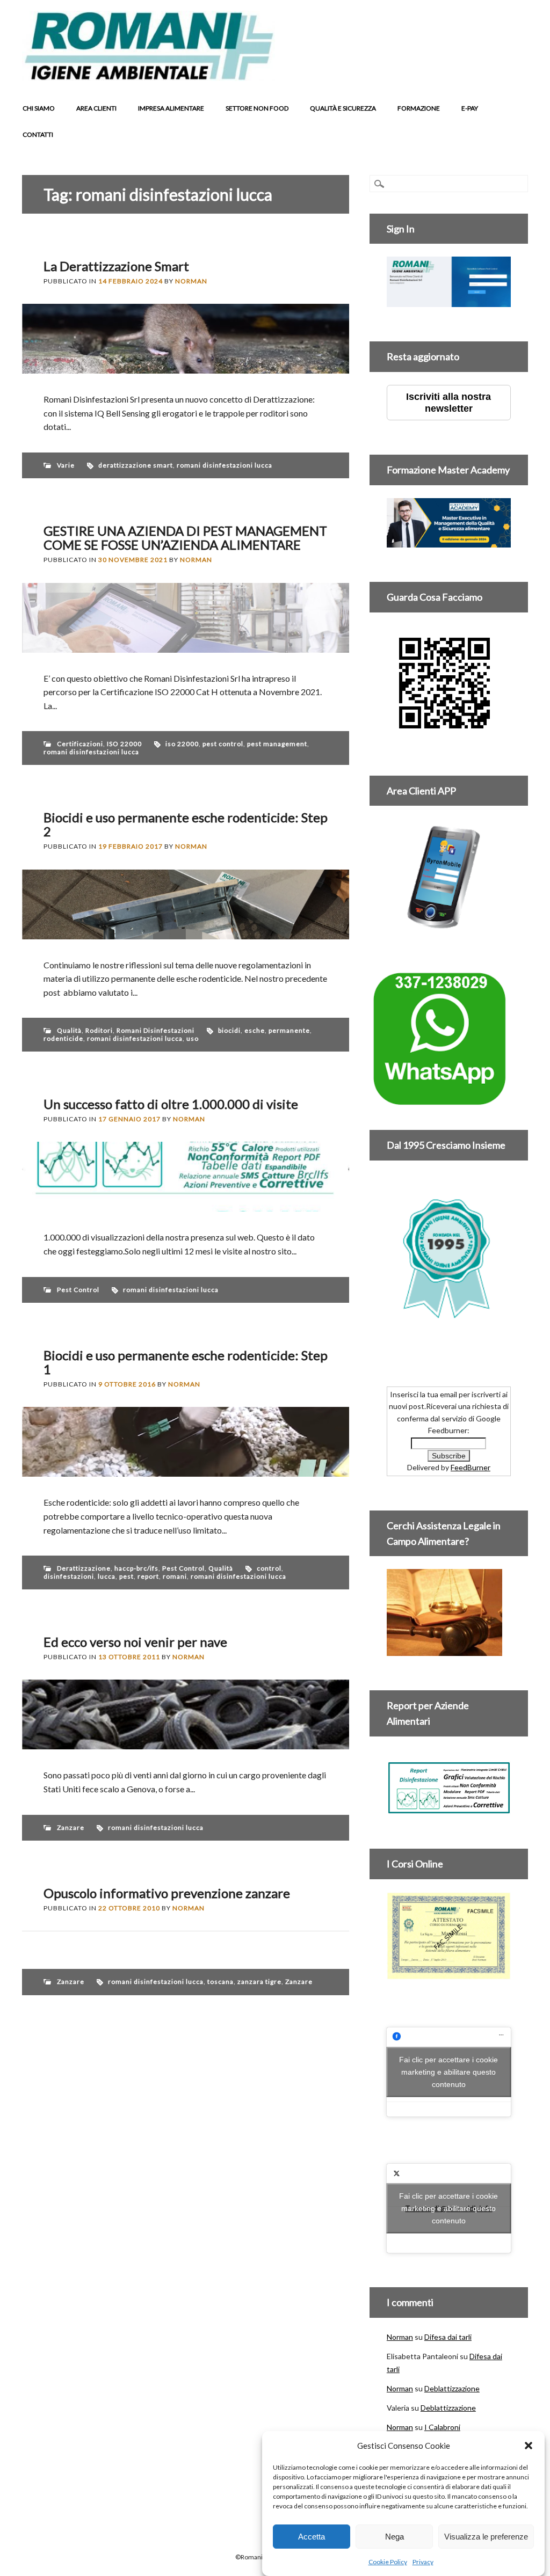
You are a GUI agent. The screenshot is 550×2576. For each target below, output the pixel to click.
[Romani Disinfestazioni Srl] (149, 78)
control (269, 1568)
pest (126, 1576)
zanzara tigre (259, 1982)
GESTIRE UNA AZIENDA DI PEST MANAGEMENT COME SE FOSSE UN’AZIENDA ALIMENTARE (185, 538)
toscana (220, 1982)
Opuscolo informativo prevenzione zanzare (167, 1893)
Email (517, 72)
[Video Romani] (444, 735)
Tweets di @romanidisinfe (448, 2208)
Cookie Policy (388, 2562)
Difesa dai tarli (448, 2337)
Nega (395, 2537)
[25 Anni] (449, 1258)
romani (175, 1576)
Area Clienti (96, 108)
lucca (107, 1576)
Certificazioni (80, 744)
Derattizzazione (84, 1568)
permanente (289, 1030)
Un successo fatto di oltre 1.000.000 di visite (171, 1104)
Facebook (435, 72)
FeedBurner (471, 1467)
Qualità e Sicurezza (343, 108)
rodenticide (63, 1038)
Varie (66, 465)
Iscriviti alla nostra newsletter (448, 403)
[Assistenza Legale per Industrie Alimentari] (444, 1650)
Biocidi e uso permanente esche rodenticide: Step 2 (186, 824)
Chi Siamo (39, 108)
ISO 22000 (124, 744)
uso (193, 1038)
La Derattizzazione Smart (116, 266)
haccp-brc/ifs (136, 1568)
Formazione (419, 108)
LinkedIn (476, 72)
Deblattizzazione (452, 2388)
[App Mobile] (449, 301)
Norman (191, 281)
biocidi (229, 1030)
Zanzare (71, 1827)
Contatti (38, 134)
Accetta (312, 2537)
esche (255, 1030)
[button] (529, 2446)
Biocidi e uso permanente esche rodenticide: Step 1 (186, 1362)
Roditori (99, 1030)
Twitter (455, 72)
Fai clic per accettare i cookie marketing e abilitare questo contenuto (448, 2071)
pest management (277, 744)
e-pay (470, 108)
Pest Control (78, 1290)
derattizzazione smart (136, 465)
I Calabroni (442, 2427)
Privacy (423, 2562)
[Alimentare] (449, 1808)
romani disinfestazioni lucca (225, 465)
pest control (223, 744)
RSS (496, 72)
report (148, 1576)
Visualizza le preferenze (486, 2537)
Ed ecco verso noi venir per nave (135, 1642)
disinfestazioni (69, 1576)
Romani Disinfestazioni (155, 1030)
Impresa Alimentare (171, 108)
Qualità (69, 1030)
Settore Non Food (257, 108)
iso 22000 (182, 744)
